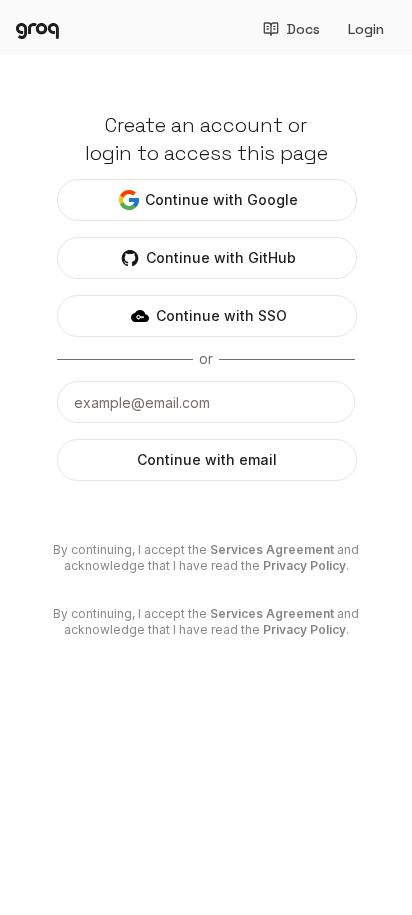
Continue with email (207, 459)
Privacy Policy (304, 565)
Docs (303, 29)
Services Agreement (272, 549)
